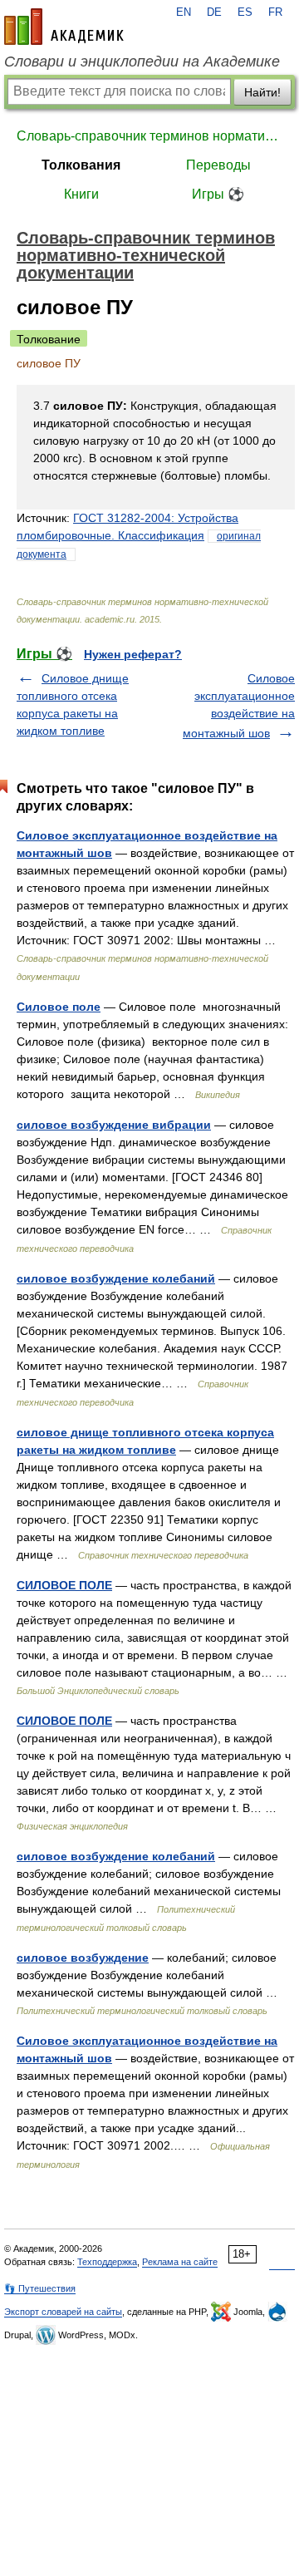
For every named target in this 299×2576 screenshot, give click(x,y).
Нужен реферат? (133, 654)
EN (184, 12)
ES (245, 12)
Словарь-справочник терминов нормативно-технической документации (149, 136)
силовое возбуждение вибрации (114, 1125)
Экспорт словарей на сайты (63, 2312)
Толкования (81, 165)
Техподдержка (107, 2262)
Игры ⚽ (218, 194)
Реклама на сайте (180, 2262)
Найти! (262, 92)
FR (275, 12)
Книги (81, 194)
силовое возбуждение (83, 1958)
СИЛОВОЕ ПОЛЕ (64, 1585)
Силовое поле (59, 1007)
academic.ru (64, 27)
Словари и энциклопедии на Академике (142, 62)
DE (214, 12)
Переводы (218, 165)
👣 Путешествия (40, 2288)
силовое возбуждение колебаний (116, 1278)
